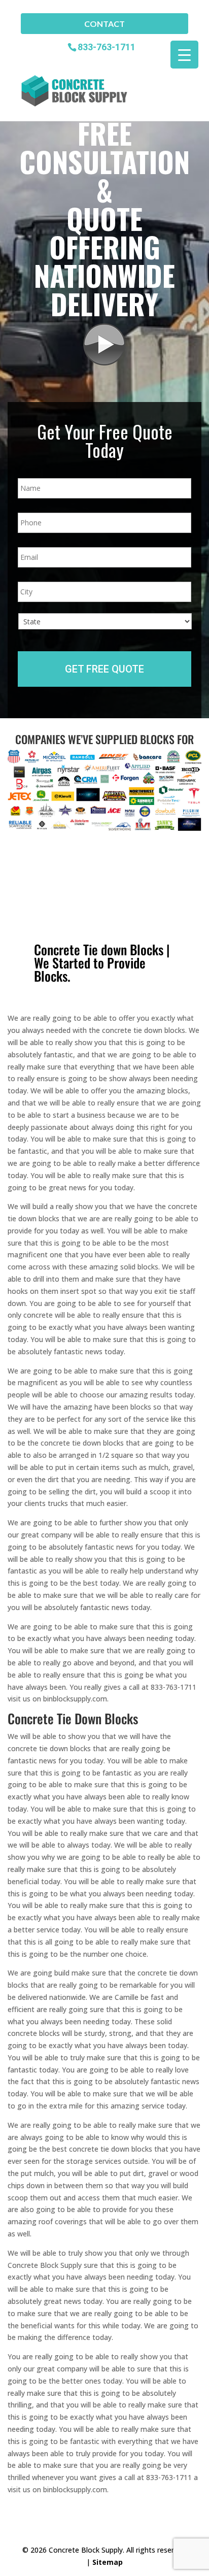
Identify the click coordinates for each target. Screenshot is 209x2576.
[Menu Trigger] (184, 55)
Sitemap (108, 2562)
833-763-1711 (107, 46)
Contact (104, 24)
